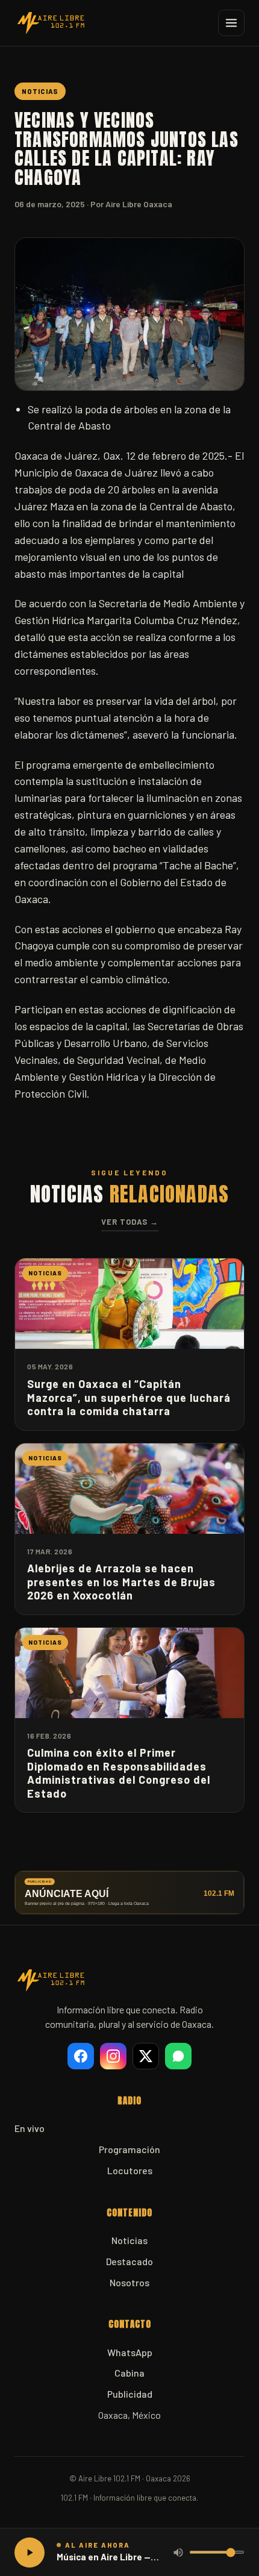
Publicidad (130, 2394)
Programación (129, 2149)
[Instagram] (113, 2056)
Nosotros (129, 2282)
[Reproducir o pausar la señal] (30, 2553)
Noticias (129, 2240)
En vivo (30, 2128)
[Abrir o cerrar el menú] (231, 23)
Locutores (130, 2170)
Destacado (129, 2261)
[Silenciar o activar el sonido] (178, 2553)
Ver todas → (130, 1222)
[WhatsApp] (178, 2056)
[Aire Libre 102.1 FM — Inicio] (51, 23)
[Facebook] (81, 2056)
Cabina (129, 2373)
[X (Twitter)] (146, 2056)
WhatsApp (130, 2352)
